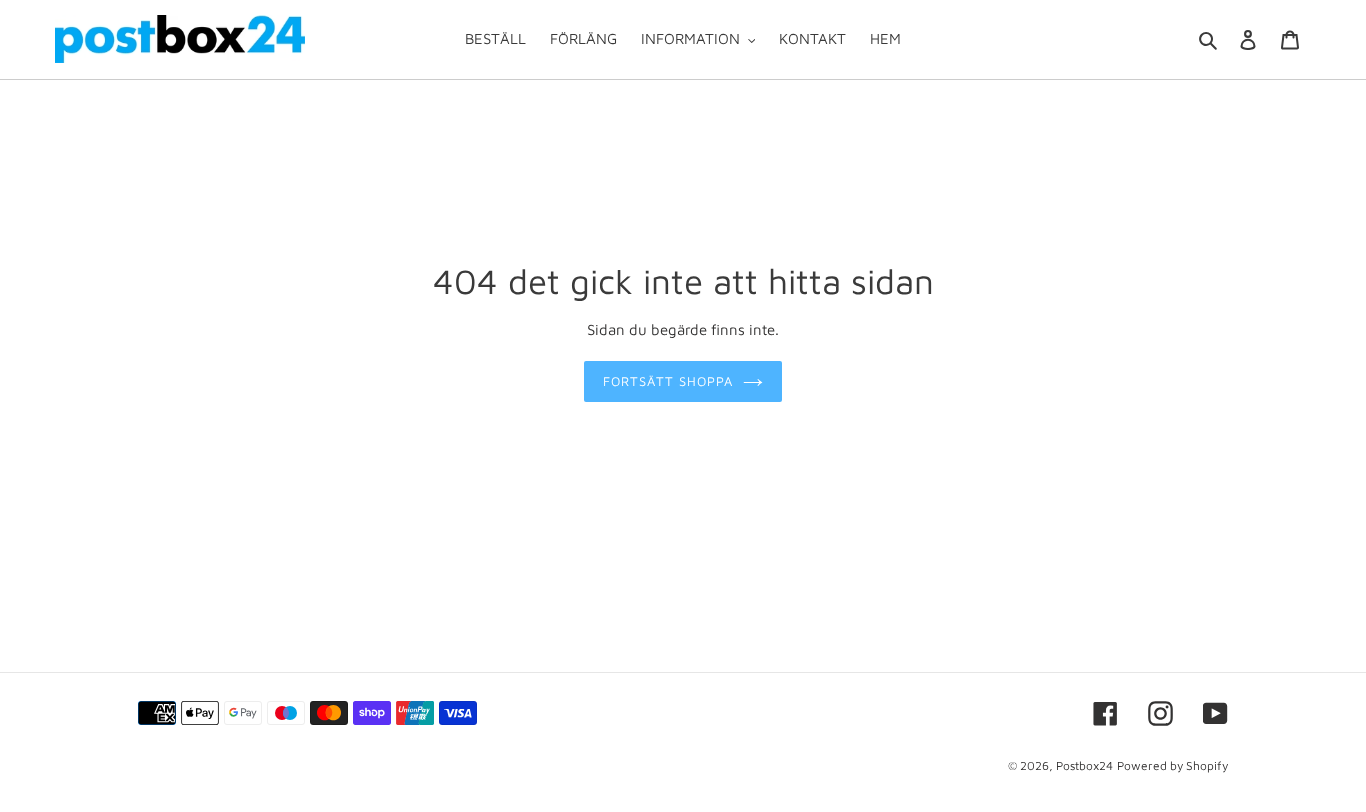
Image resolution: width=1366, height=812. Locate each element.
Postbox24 (1084, 765)
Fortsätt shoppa (668, 381)
